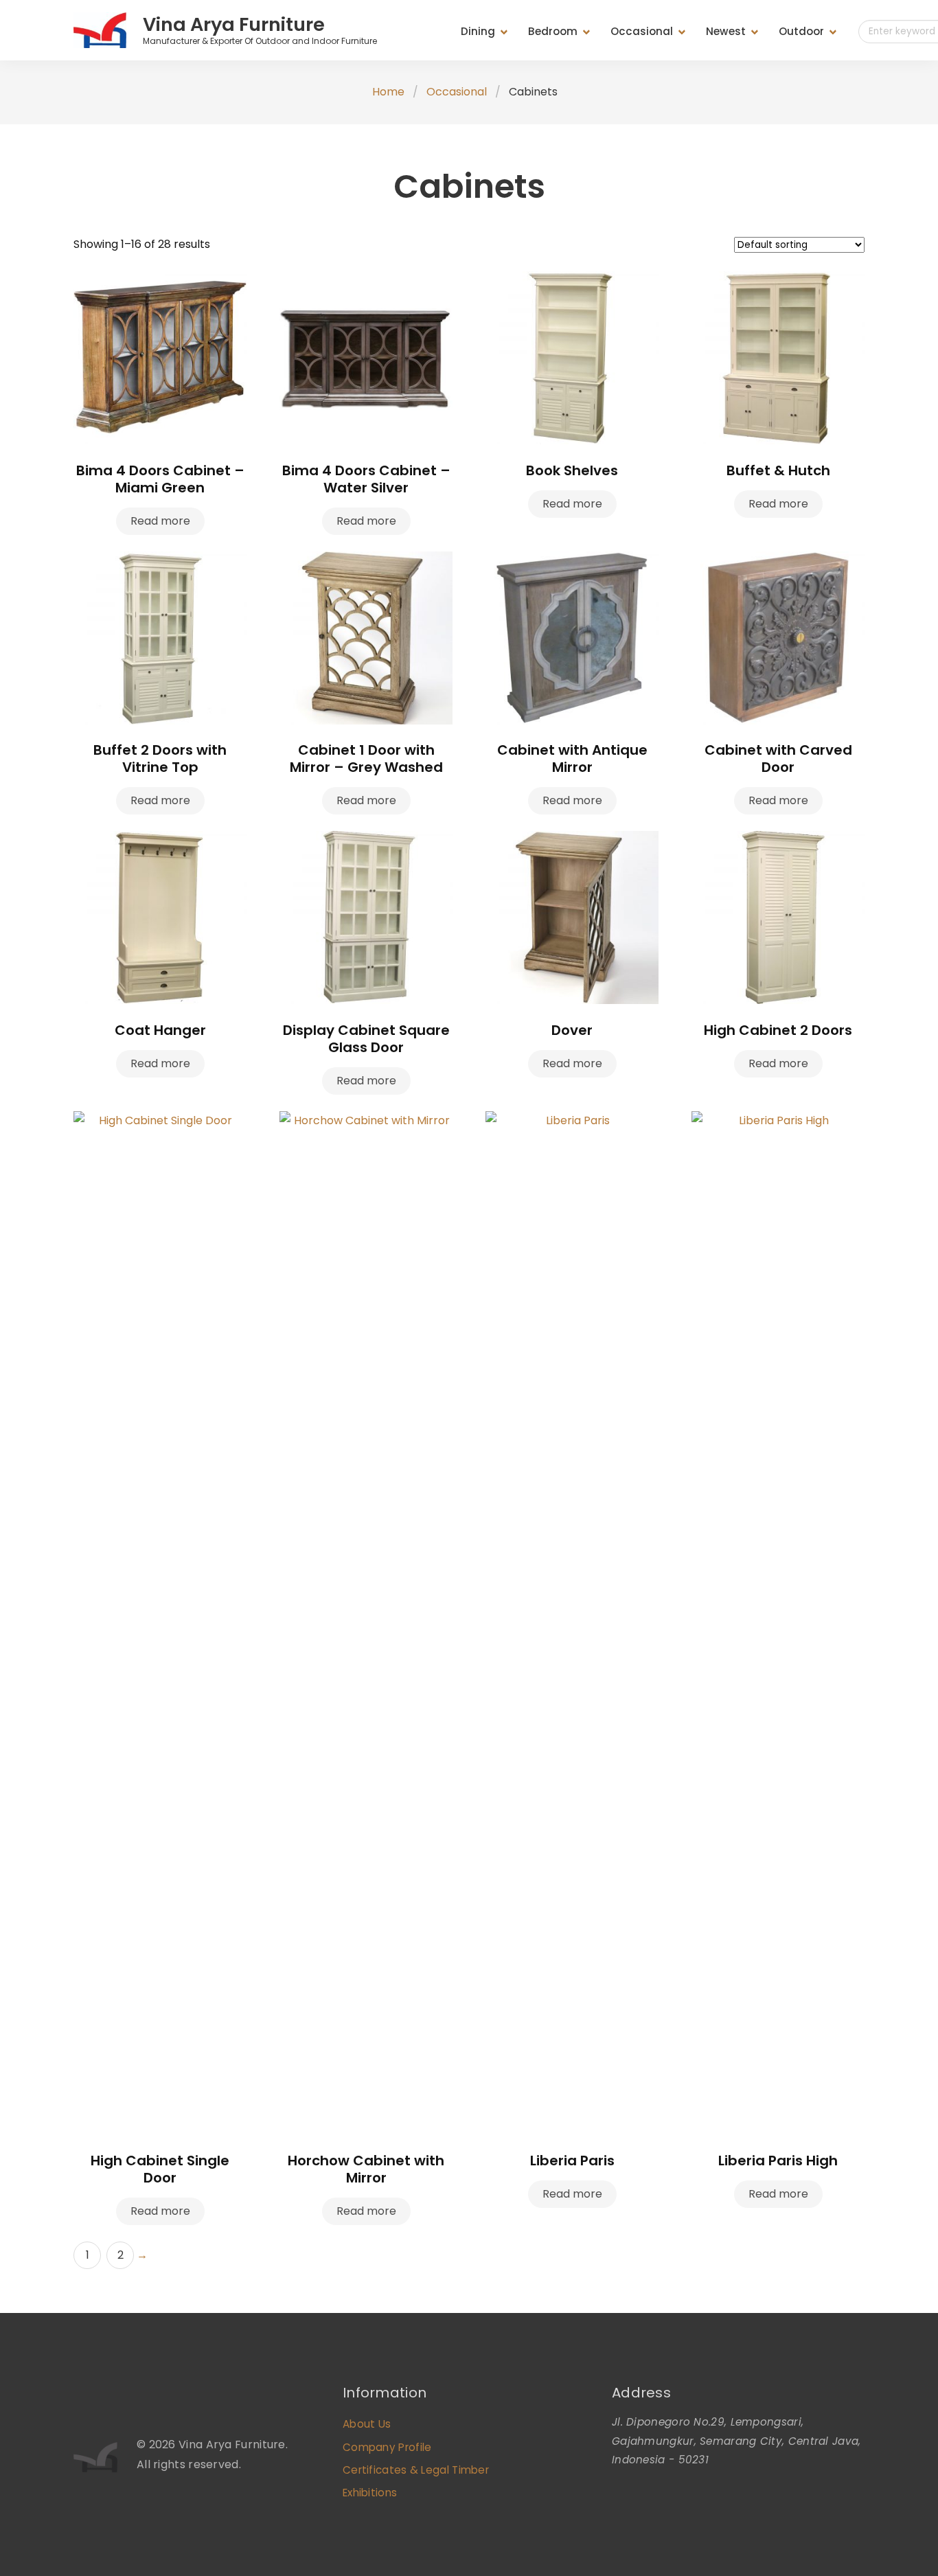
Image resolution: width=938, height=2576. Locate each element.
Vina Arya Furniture (234, 24)
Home (388, 92)
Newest (726, 31)
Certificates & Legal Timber (416, 2470)
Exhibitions (370, 2493)
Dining (478, 31)
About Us (367, 2424)
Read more (160, 521)
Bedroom (553, 31)
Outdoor (801, 31)
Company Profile (387, 2447)
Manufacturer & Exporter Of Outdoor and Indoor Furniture (260, 41)
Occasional (642, 31)
